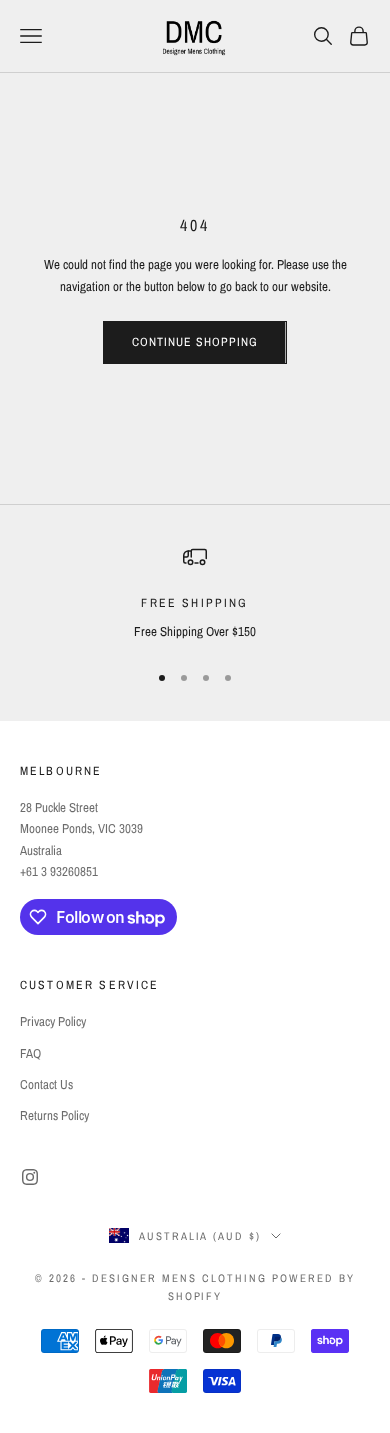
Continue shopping (194, 342)
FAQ (30, 1053)
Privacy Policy (53, 1021)
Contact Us (46, 1084)
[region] (195, 594)
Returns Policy (54, 1115)
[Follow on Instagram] (30, 1177)
